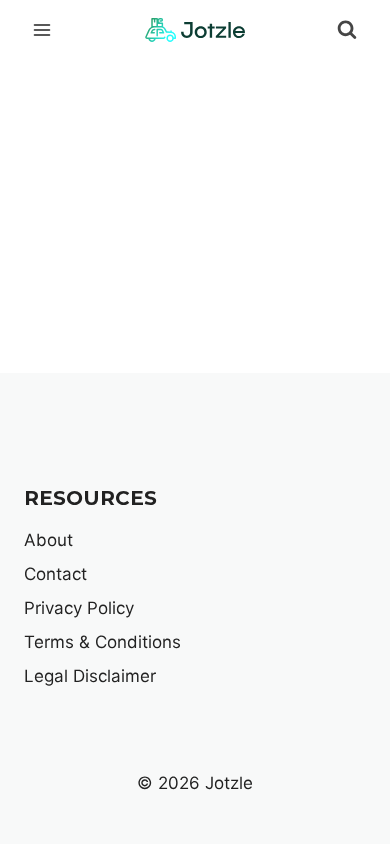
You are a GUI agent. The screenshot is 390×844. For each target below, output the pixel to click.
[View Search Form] (347, 30)
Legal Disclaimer (90, 676)
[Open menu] (42, 29)
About (48, 540)
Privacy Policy (79, 608)
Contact (55, 574)
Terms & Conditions (102, 642)
